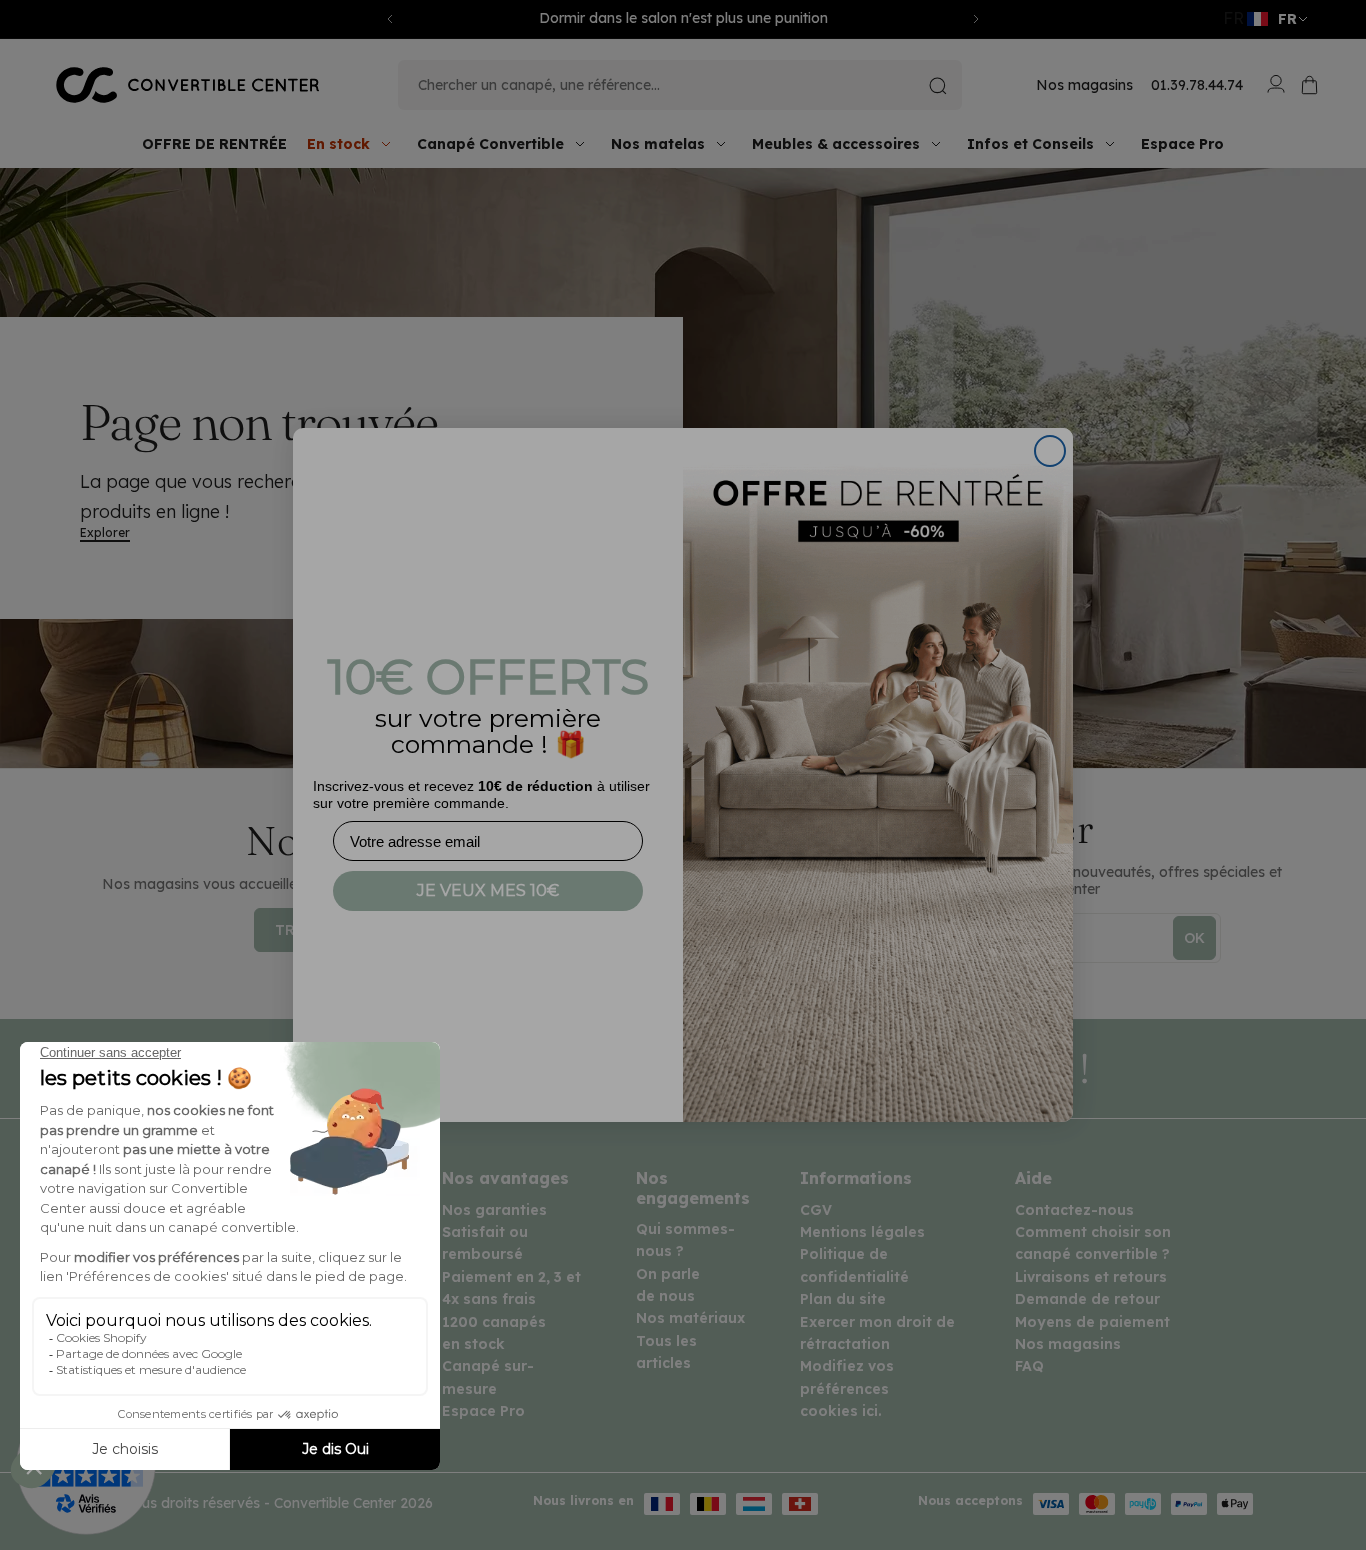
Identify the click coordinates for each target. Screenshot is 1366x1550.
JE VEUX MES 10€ (488, 890)
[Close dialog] (1050, 451)
